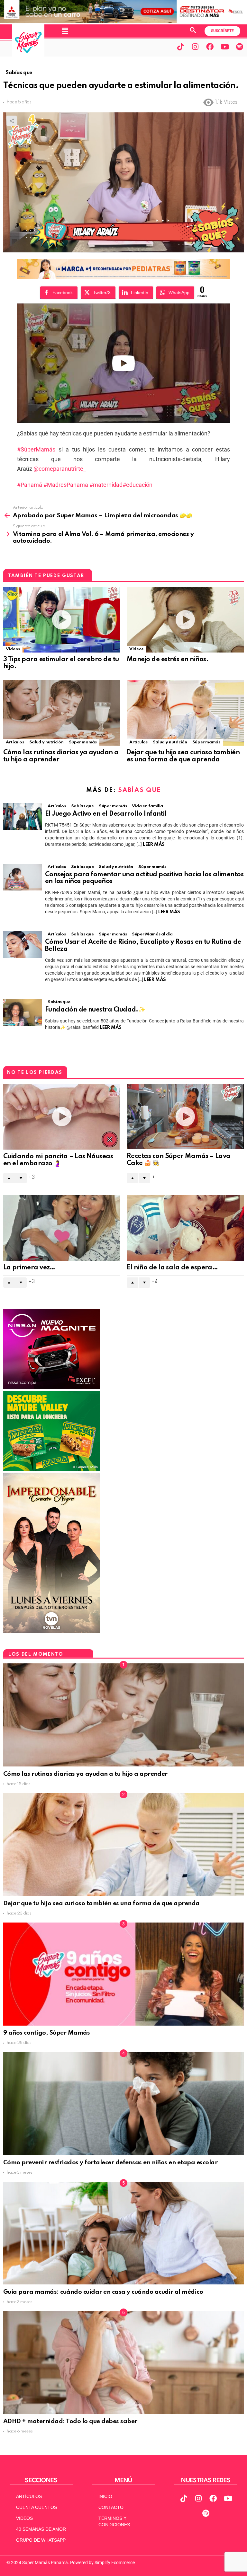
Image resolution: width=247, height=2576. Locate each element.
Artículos (15, 742)
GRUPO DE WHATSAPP (41, 2540)
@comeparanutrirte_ (60, 469)
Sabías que (139, 790)
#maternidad (105, 485)
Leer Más (154, 845)
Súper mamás (83, 742)
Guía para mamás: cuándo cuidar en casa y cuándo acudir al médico (103, 2292)
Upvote (9, 1178)
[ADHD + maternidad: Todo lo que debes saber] (123, 2363)
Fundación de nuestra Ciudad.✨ (95, 1010)
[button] (65, 31)
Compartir (12, 121)
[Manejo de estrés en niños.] (185, 620)
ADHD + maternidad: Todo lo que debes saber (71, 2421)
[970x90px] (123, 277)
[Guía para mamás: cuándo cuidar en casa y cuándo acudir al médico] (123, 2233)
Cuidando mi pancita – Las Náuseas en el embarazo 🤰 (58, 1160)
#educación (137, 485)
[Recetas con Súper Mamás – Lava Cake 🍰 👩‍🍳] (185, 1117)
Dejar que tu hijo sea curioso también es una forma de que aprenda (183, 756)
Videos (13, 649)
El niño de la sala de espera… (172, 1268)
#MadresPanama (65, 485)
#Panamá (30, 485)
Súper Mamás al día (152, 934)
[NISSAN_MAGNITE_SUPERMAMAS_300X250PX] (51, 1388)
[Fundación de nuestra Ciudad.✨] (23, 1012)
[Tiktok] (180, 47)
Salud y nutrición (46, 742)
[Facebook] (210, 47)
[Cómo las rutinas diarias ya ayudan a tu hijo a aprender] (62, 713)
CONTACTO (111, 2507)
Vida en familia (147, 806)
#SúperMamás (36, 449)
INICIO (105, 2496)
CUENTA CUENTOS (37, 2507)
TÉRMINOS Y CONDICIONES (114, 2521)
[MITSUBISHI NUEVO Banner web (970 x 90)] (123, 21)
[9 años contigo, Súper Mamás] (123, 1974)
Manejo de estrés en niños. (168, 660)
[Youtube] (225, 47)
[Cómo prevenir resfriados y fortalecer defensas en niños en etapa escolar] (123, 2103)
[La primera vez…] (62, 1228)
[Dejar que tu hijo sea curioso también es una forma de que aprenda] (185, 713)
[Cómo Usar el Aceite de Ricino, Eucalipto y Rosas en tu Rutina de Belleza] (23, 945)
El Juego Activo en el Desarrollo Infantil (106, 814)
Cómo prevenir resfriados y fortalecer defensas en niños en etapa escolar (110, 2163)
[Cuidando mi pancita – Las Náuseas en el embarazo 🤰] (62, 1117)
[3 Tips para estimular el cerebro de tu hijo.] (62, 620)
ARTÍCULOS (29, 2496)
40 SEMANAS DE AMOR (41, 2529)
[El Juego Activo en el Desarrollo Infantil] (23, 817)
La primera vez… (29, 1268)
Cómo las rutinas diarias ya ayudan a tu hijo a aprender (85, 1774)
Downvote (21, 1178)
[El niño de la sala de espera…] (185, 1228)
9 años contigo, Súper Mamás (46, 2033)
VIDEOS (24, 2518)
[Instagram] (195, 47)
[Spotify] (240, 47)
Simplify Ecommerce (115, 2563)
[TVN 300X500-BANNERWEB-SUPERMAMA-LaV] (51, 1632)
